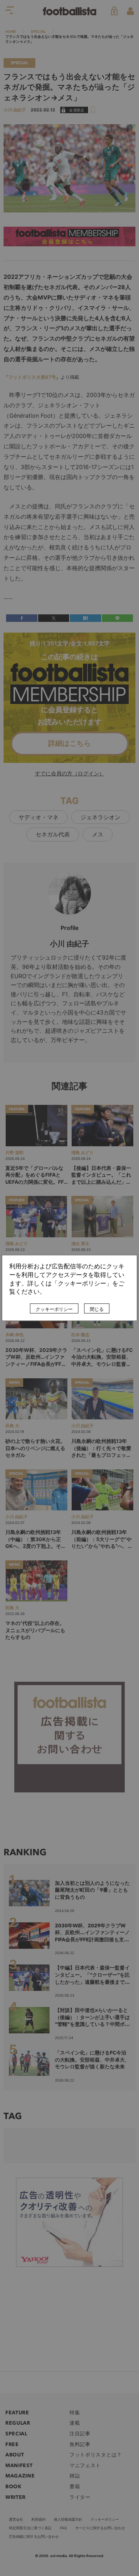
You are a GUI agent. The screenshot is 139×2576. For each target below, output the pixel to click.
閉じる (97, 1309)
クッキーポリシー (54, 1309)
